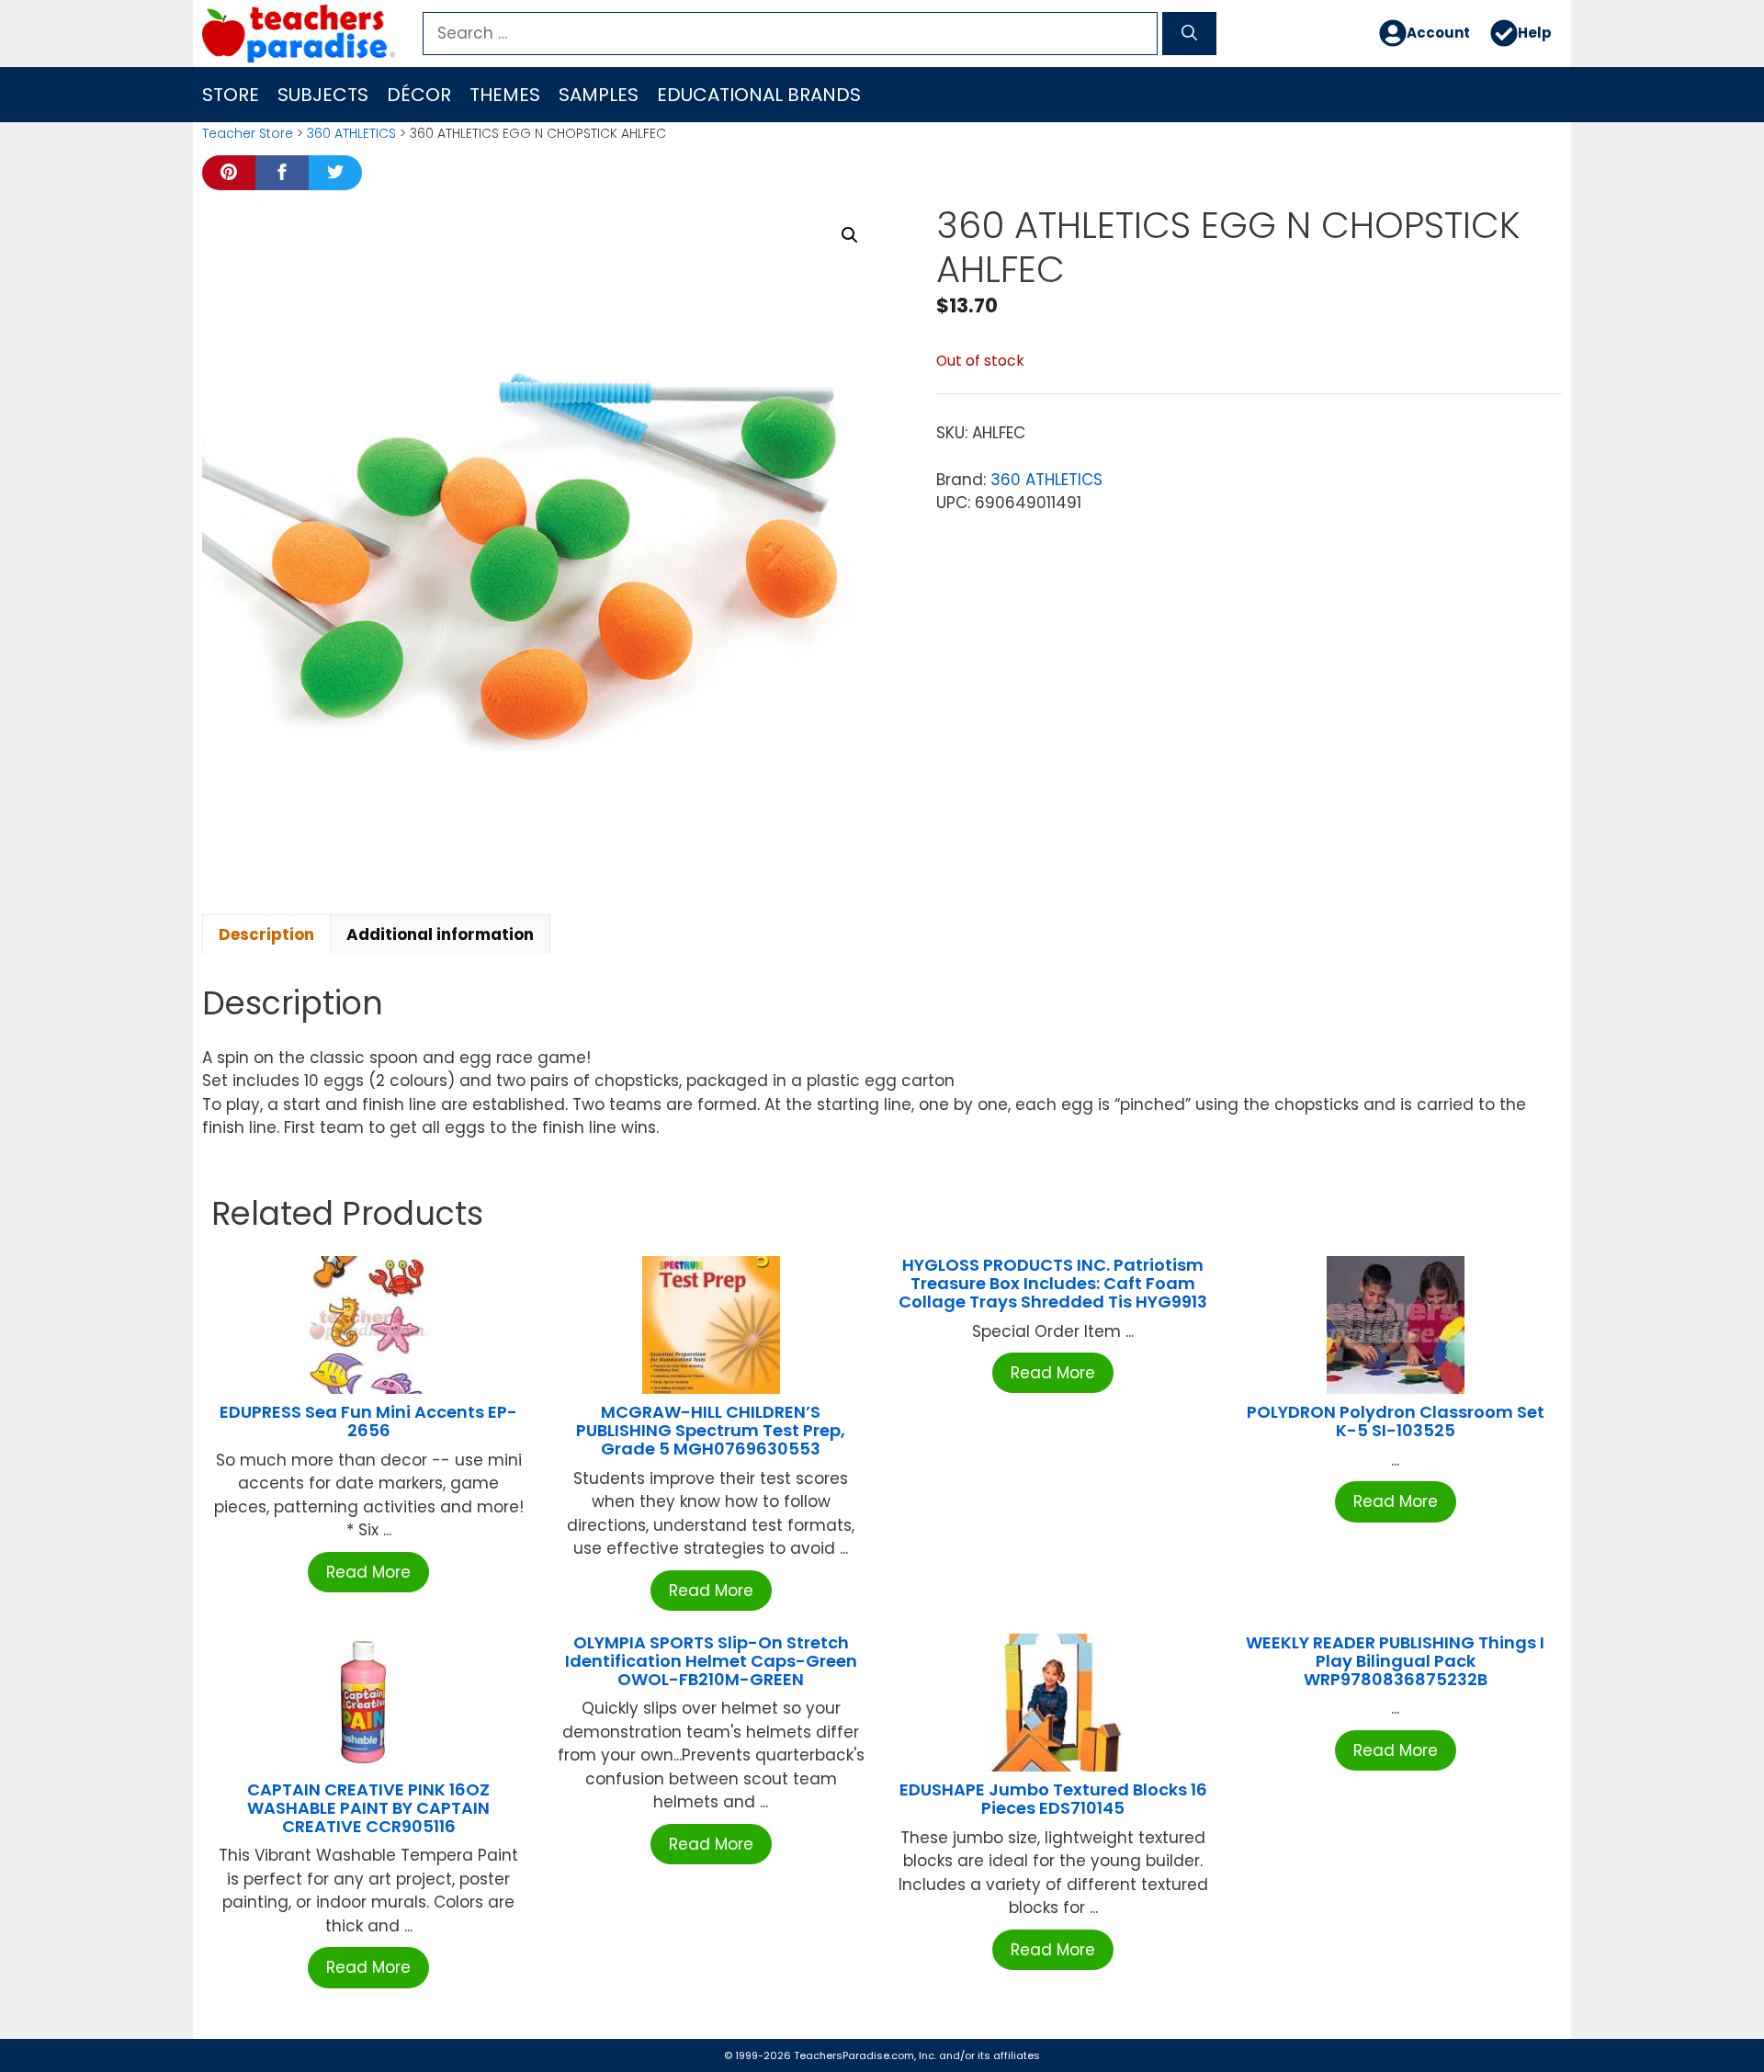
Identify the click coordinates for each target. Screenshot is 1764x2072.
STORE (231, 95)
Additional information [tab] (440, 934)
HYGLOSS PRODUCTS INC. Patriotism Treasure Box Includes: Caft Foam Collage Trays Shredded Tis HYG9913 (1053, 1283)
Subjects (323, 95)
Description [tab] (266, 934)
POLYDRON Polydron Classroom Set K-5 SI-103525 (1396, 1421)
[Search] (1189, 34)
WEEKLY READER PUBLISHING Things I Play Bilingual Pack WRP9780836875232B (1395, 1661)
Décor (419, 95)
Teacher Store (248, 133)
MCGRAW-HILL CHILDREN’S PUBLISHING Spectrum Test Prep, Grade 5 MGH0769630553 (711, 1430)
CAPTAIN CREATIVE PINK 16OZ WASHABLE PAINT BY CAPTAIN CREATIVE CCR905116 (368, 1808)
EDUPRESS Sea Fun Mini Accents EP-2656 (368, 1421)
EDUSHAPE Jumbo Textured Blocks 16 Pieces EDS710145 (1053, 1799)
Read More (368, 1572)
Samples (599, 95)
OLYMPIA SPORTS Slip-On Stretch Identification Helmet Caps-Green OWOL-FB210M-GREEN (711, 1661)
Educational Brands (759, 95)
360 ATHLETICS (351, 133)
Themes (505, 95)
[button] (850, 235)
